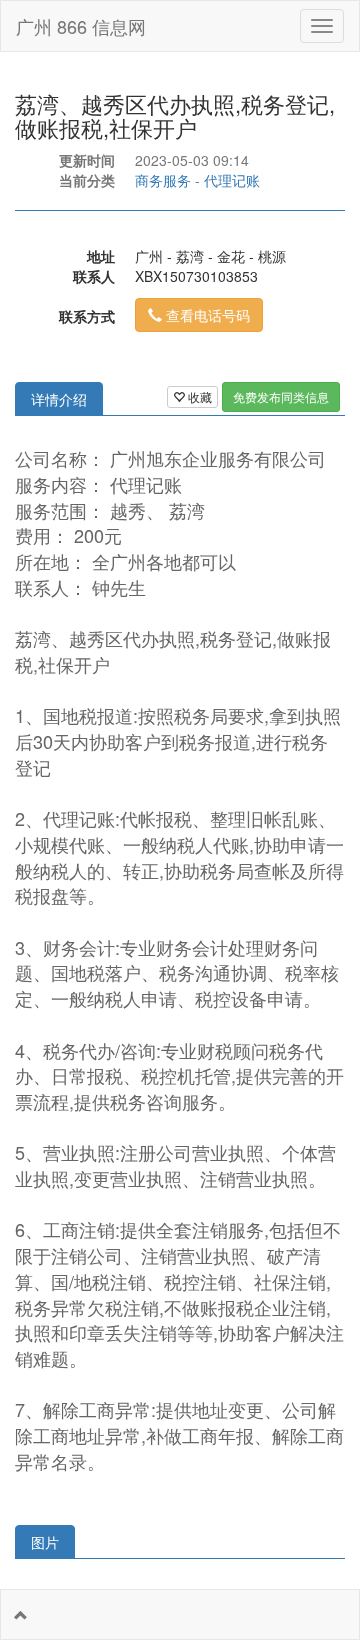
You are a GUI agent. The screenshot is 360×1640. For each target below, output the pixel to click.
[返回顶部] (21, 1615)
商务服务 (163, 180)
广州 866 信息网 (81, 26)
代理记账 (232, 180)
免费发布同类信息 (281, 396)
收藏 (198, 396)
